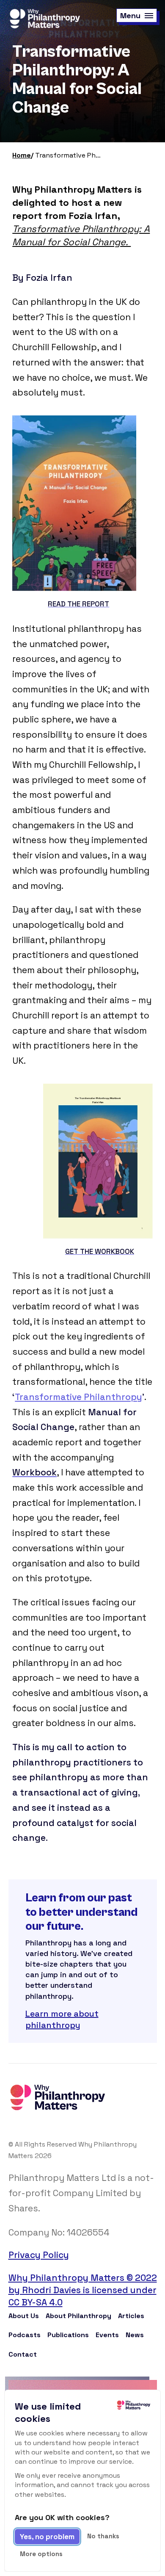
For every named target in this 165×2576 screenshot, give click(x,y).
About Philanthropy (78, 2316)
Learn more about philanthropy (62, 2019)
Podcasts (25, 2335)
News (135, 2335)
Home (22, 155)
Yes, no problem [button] (47, 2537)
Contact (23, 2354)
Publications (68, 2335)
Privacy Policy (39, 2255)
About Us (24, 2316)
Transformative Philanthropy (78, 1397)
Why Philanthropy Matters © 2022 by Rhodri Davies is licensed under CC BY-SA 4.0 (83, 2290)
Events (107, 2335)
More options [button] (41, 2554)
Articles (131, 2316)
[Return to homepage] (44, 19)
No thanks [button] (103, 2536)
